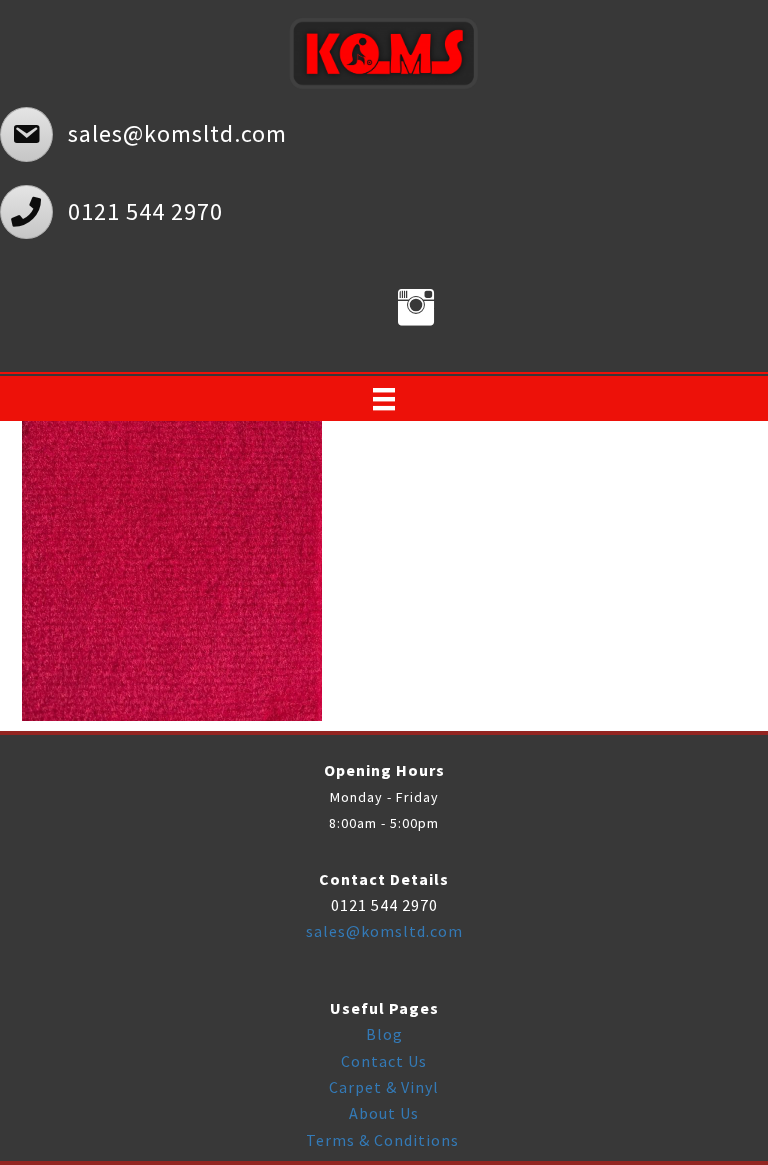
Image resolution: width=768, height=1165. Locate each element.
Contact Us (384, 1061)
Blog (384, 1034)
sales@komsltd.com (384, 931)
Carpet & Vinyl (384, 1087)
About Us (384, 1113)
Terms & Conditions (384, 1140)
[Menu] (384, 399)
